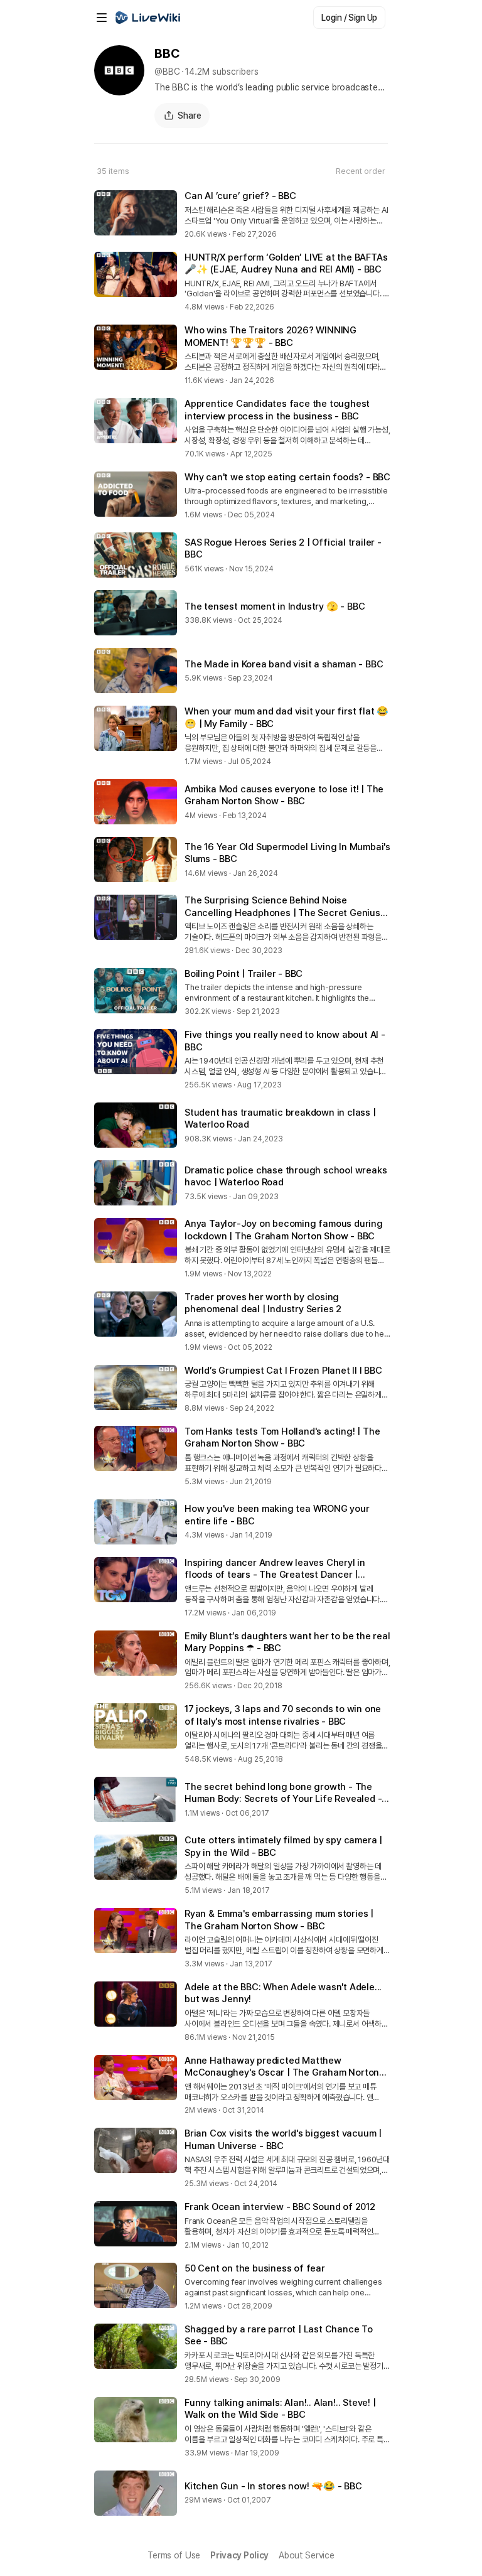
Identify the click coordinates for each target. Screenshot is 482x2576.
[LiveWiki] (148, 18)
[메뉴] (102, 18)
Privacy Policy (239, 2555)
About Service (306, 2555)
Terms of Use (174, 2555)
